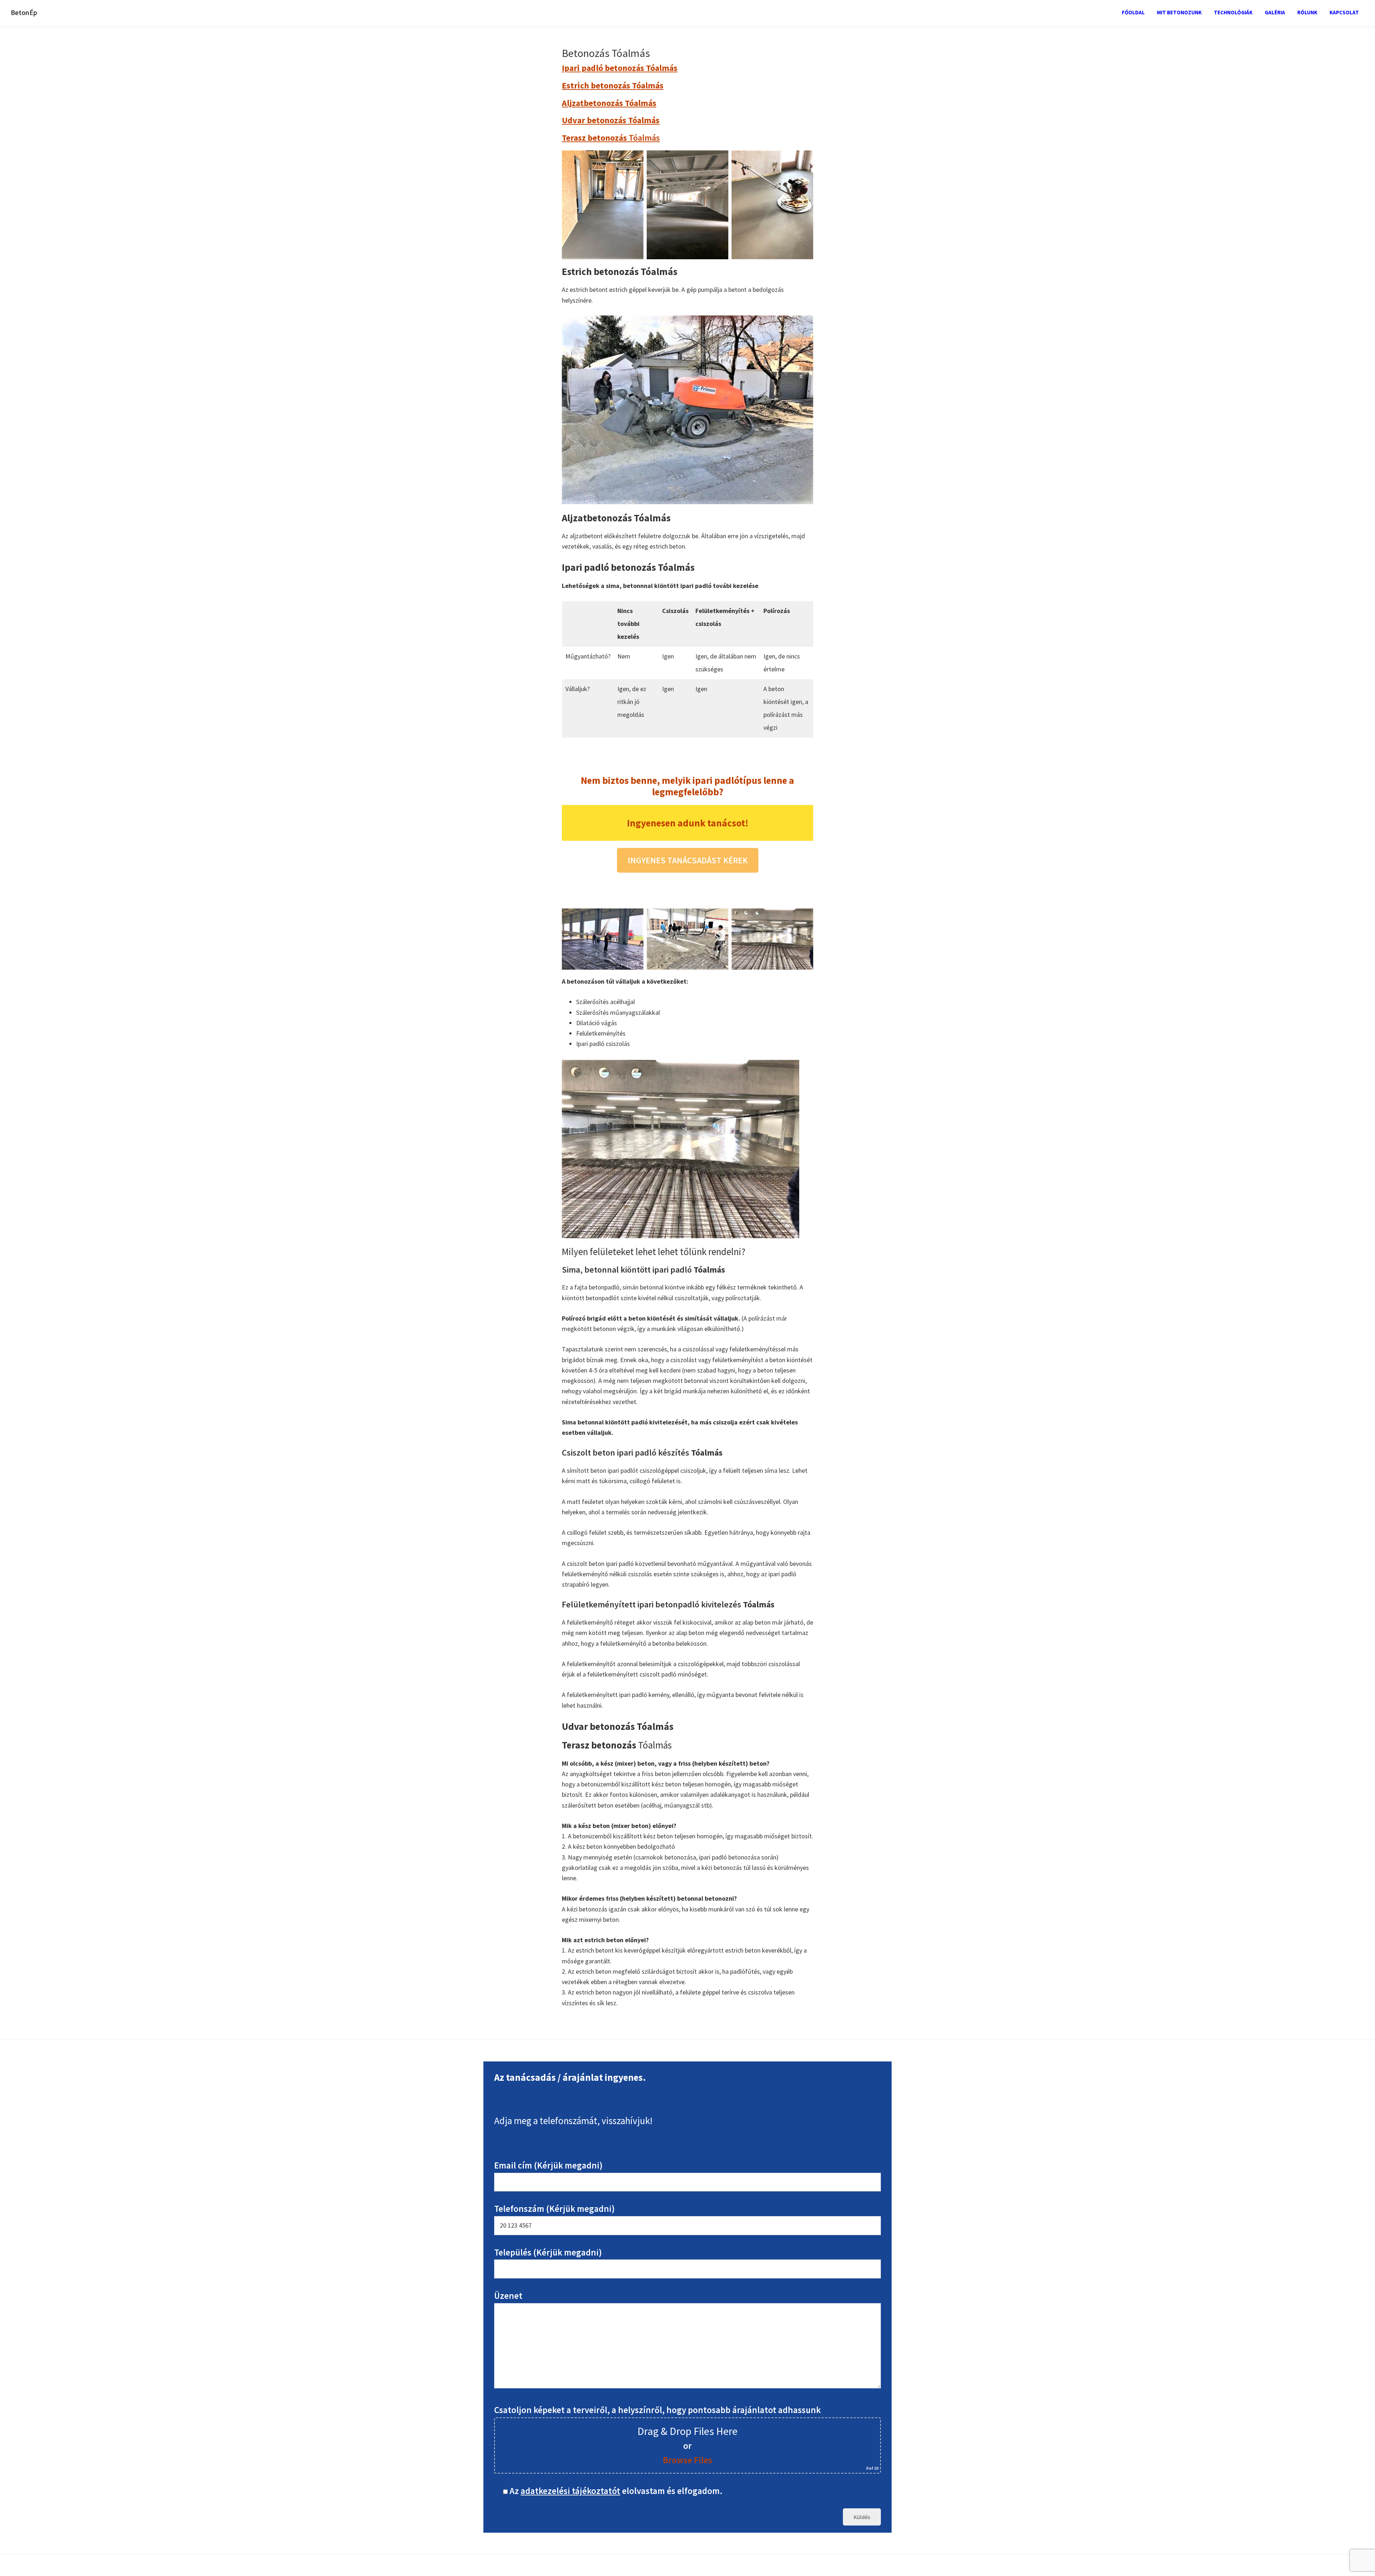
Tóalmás (611, 138)
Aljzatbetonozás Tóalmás (609, 103)
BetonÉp (24, 12)
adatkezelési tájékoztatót (570, 2491)
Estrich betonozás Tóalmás (613, 85)
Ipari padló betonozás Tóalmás (620, 68)
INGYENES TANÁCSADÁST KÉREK (688, 860)
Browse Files (687, 2460)
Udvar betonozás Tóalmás (611, 120)
